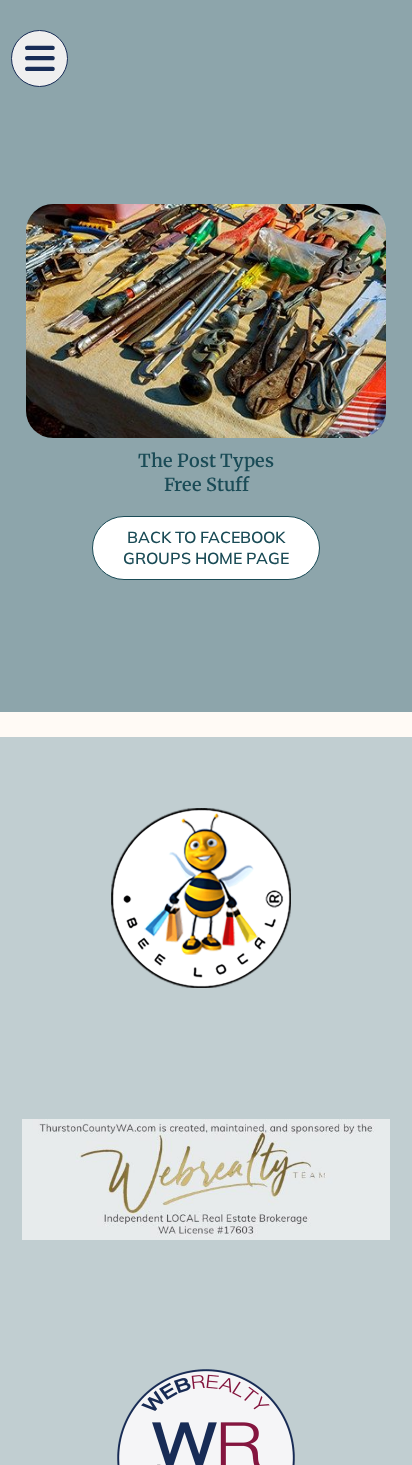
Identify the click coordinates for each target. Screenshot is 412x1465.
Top (389, 1437)
